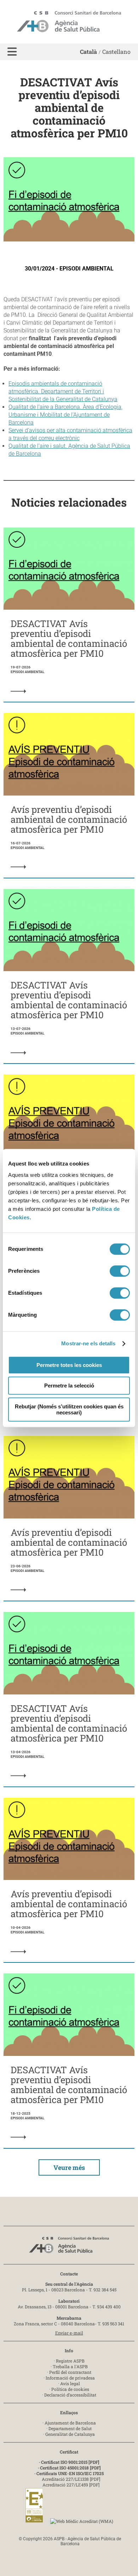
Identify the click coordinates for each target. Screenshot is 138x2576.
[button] (12, 52)
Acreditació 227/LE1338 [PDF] (71, 2479)
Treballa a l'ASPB (70, 2366)
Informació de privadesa (70, 2378)
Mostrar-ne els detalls (88, 1343)
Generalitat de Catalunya (70, 2434)
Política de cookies (70, 2389)
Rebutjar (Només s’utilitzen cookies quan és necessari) (69, 1409)
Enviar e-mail (69, 2333)
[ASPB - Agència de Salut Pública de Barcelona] (69, 2247)
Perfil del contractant (70, 2372)
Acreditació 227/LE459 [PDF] (71, 2485)
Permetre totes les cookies (69, 1365)
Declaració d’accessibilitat (70, 2395)
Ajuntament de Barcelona (70, 2423)
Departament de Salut (70, 2428)
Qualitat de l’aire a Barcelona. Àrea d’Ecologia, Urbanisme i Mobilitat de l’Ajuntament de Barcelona (65, 415)
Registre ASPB (70, 2361)
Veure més (69, 2167)
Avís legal (70, 2383)
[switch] (120, 1271)
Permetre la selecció (69, 1386)
